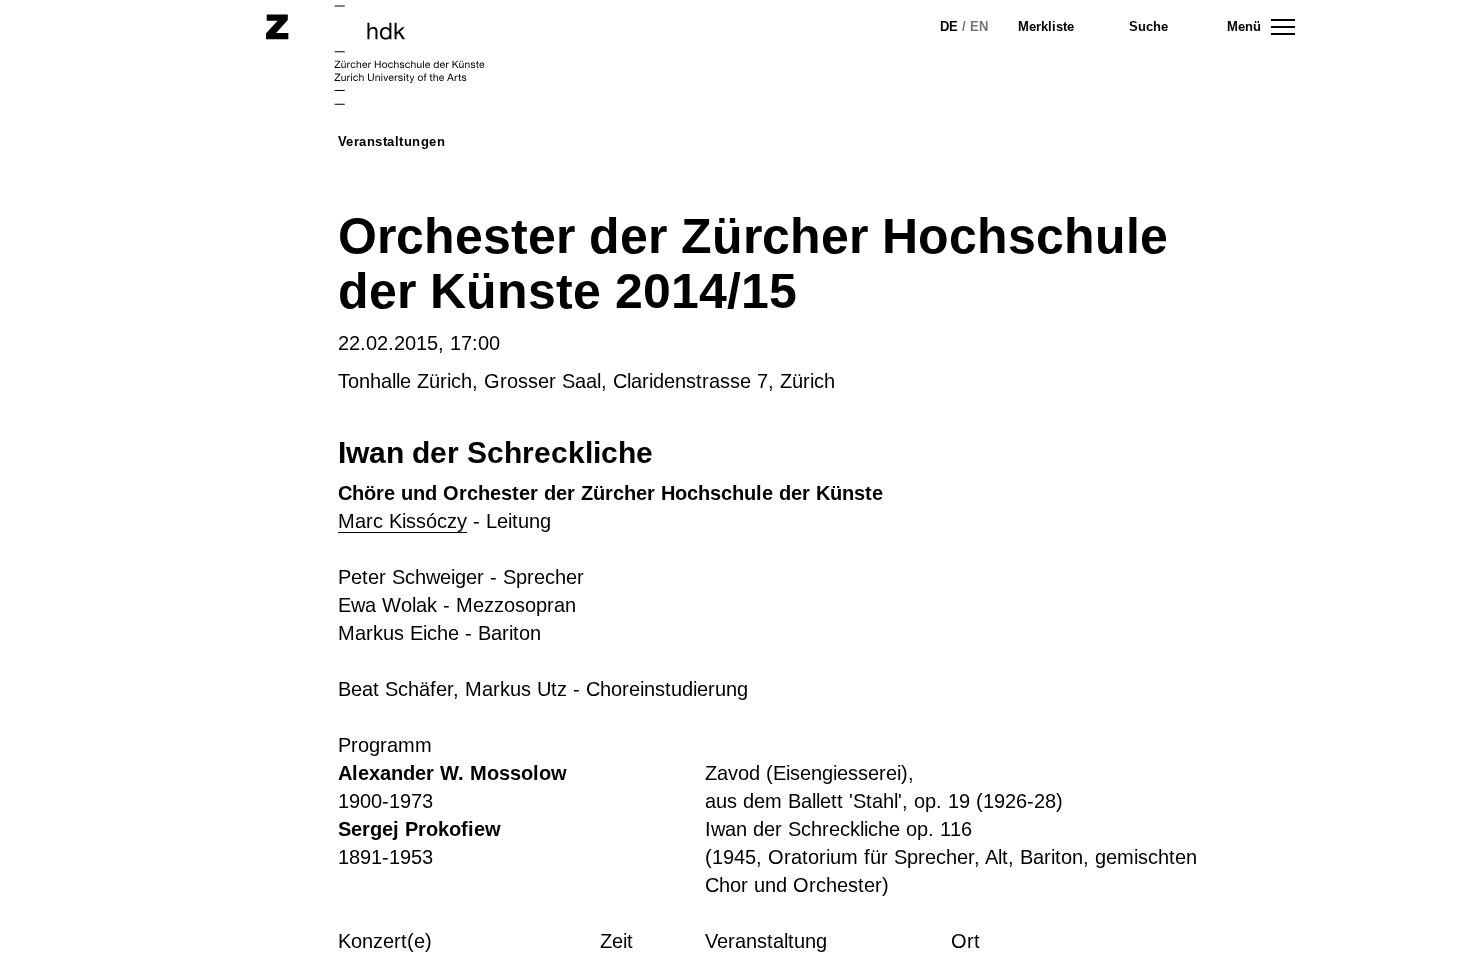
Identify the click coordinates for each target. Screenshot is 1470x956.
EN (979, 26)
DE (949, 26)
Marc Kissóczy (402, 521)
